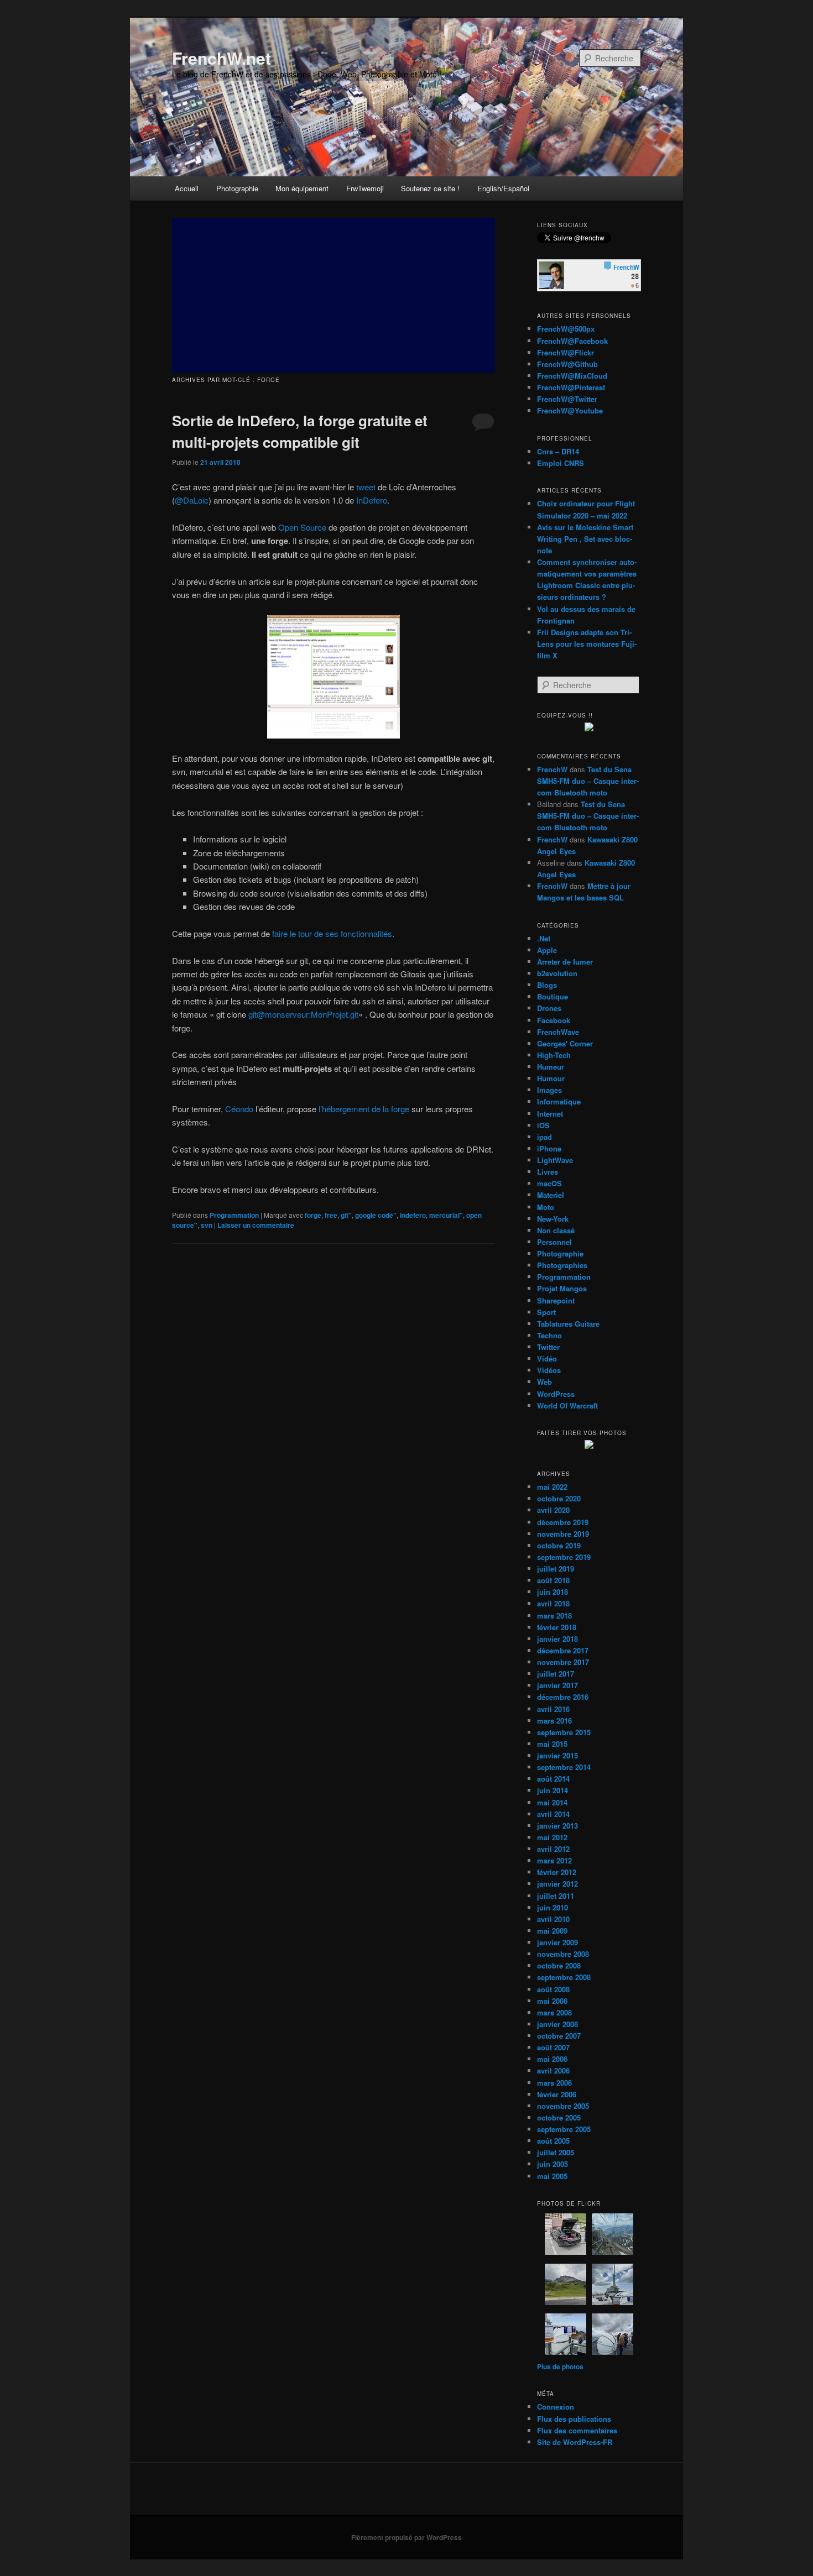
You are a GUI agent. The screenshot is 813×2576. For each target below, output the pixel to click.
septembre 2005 (564, 2129)
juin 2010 (553, 1907)
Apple (547, 950)
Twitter (548, 1347)
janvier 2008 (557, 2024)
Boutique (553, 996)
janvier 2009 (557, 1942)
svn (207, 1225)
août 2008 (553, 1989)
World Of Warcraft (567, 1405)
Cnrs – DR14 (558, 451)
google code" (376, 1215)
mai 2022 (552, 1487)
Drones (549, 1008)
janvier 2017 (557, 1685)
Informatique (559, 1101)
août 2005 (553, 2141)
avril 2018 (553, 1603)
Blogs (547, 985)
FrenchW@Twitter (567, 399)
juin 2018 (553, 1592)
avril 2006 (553, 2070)
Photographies (562, 1265)
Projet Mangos (562, 1288)
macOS (549, 1183)
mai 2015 (552, 1744)
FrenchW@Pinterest (571, 387)
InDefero (372, 500)
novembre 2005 (563, 2106)
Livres (548, 1172)
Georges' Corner (565, 1043)
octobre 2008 (559, 1965)
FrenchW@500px (566, 329)
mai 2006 (552, 2059)
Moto (546, 1207)
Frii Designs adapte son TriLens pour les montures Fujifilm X (587, 644)
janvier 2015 (557, 1755)
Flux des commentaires (577, 2430)
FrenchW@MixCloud (572, 376)
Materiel (551, 1195)
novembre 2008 (563, 1954)
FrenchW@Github (567, 364)
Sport (546, 1312)
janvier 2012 (557, 1884)
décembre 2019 (563, 1522)
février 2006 (557, 2094)
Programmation (234, 1215)
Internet (550, 1114)
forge (313, 1215)
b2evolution (557, 973)
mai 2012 (552, 1837)
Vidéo (547, 1358)
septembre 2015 (564, 1732)
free (331, 1215)
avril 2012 (553, 1849)
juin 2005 (553, 2164)
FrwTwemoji (365, 188)
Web (544, 1382)
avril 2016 (553, 1709)
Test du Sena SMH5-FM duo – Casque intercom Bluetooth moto (588, 781)
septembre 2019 (564, 1557)
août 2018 (553, 1580)
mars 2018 (554, 1616)
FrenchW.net (222, 58)
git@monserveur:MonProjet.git (303, 1014)
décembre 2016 (563, 1697)
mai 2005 (552, 2176)
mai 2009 (552, 1931)
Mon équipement (302, 188)
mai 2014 (552, 1802)
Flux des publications (574, 2419)
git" (346, 1215)
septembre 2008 (564, 1977)
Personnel (554, 1242)
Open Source (302, 527)
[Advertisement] (333, 295)
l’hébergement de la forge (364, 1109)
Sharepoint (556, 1300)
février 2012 (557, 1872)
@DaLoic (192, 500)
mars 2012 (554, 1860)
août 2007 (553, 2047)
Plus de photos (560, 2366)
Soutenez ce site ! (430, 188)
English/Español (503, 188)
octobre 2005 (559, 2117)
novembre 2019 (563, 1534)
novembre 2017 (563, 1662)
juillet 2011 (556, 1896)
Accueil (187, 188)
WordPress (556, 1394)
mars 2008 (554, 2012)
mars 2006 (554, 2083)
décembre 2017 (563, 1650)
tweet (366, 487)
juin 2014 (553, 1790)
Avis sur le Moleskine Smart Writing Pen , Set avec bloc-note (585, 539)
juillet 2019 (556, 1569)
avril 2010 (553, 1919)
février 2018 (557, 1627)
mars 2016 (554, 1721)
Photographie (237, 188)
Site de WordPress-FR (575, 2442)
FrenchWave (558, 1032)
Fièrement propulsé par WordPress (406, 2537)
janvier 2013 (557, 1826)
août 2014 (553, 1779)
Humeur (551, 1067)
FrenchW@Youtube (570, 410)
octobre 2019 (559, 1545)
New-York (553, 1219)
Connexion (556, 2407)
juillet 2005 (556, 2152)
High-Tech (554, 1055)
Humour (551, 1078)
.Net (544, 938)
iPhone (549, 1148)
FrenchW (552, 769)
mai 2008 (552, 2001)
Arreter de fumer (565, 962)
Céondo (239, 1109)
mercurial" (446, 1215)
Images (549, 1090)
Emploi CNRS (561, 463)
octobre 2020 (559, 1498)
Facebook (554, 1020)
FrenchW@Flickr (566, 352)
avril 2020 (553, 1510)
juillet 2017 (556, 1674)
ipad (544, 1137)
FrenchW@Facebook (572, 341)
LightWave (555, 1160)
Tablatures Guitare (568, 1324)
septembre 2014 (564, 1767)
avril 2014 (553, 1814)
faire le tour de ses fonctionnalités (332, 933)
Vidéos (549, 1370)
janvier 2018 (557, 1639)
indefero (413, 1215)
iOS (543, 1125)
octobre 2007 (559, 2036)
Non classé (556, 1230)
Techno (549, 1335)
